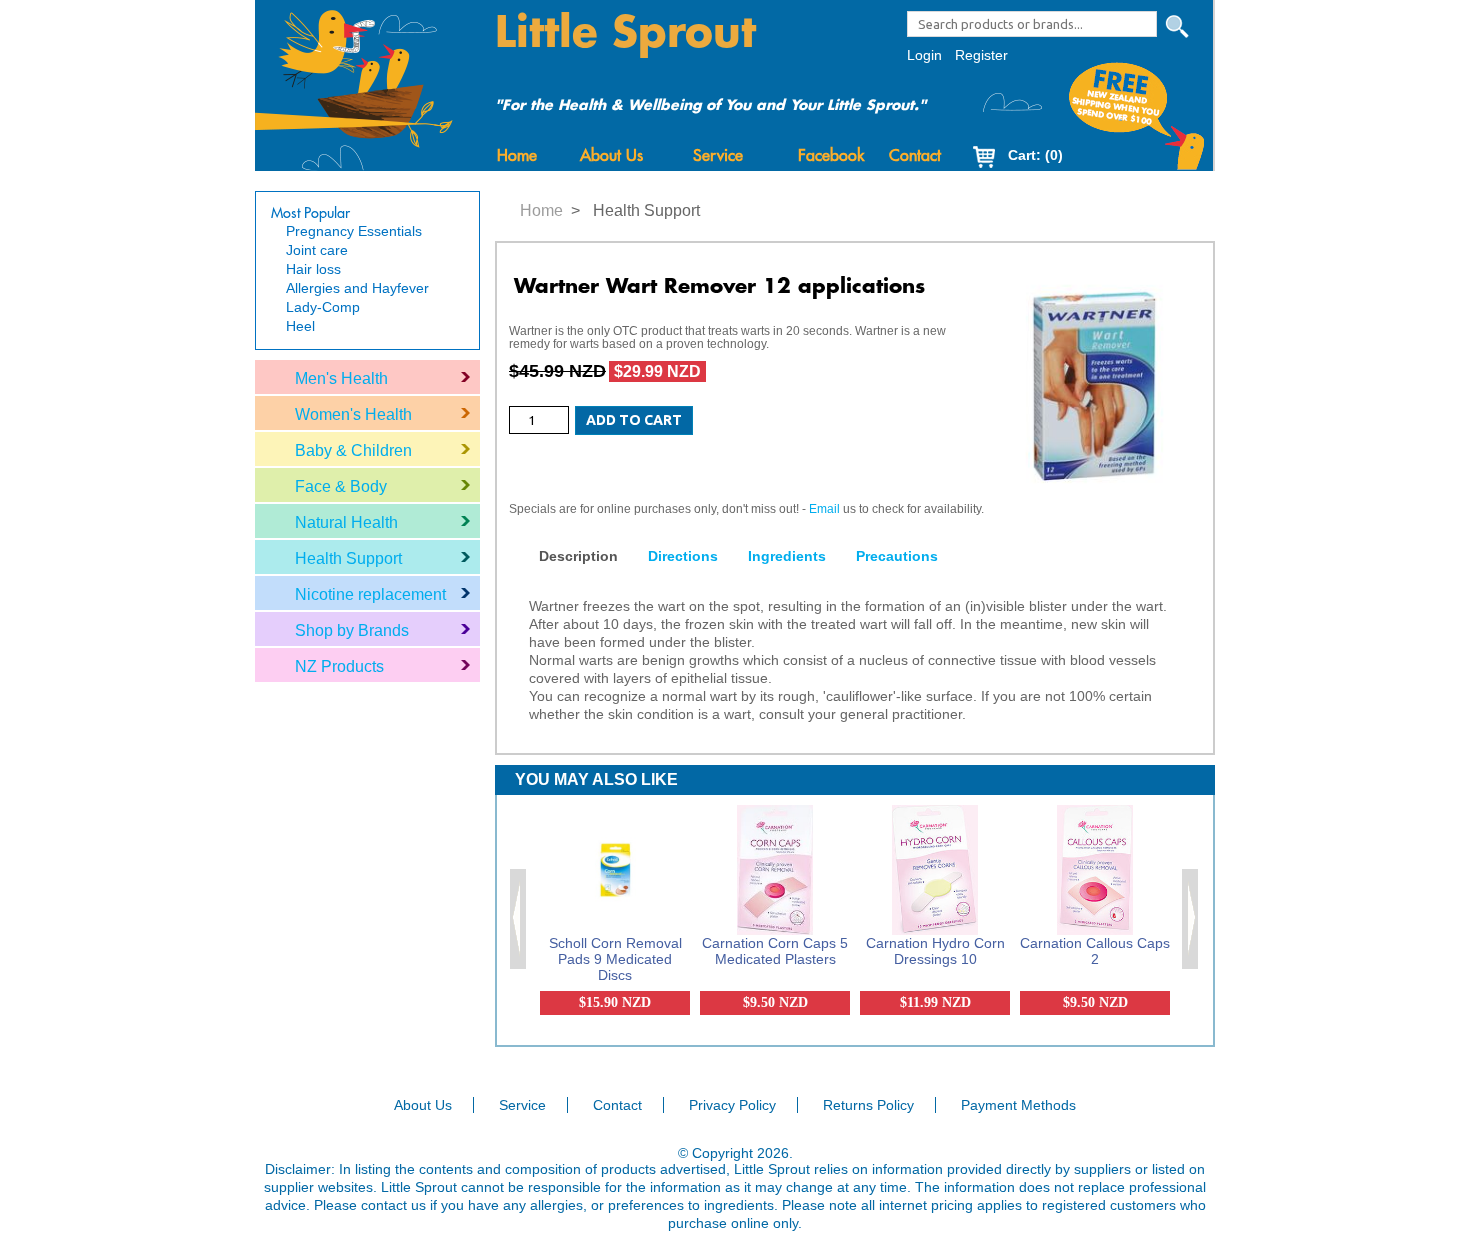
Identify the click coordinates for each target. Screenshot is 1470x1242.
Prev (519, 919)
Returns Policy (868, 1105)
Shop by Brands (352, 630)
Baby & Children (353, 450)
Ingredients (787, 556)
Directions (683, 556)
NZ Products (339, 666)
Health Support (348, 558)
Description (578, 556)
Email (824, 509)
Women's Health (353, 414)
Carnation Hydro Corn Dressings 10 (935, 951)
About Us (611, 156)
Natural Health (346, 522)
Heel (300, 326)
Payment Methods (1018, 1105)
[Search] (1177, 27)
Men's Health (341, 378)
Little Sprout (625, 33)
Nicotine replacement (370, 594)
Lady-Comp (323, 307)
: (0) (1035, 155)
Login (924, 55)
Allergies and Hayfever (357, 288)
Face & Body (341, 486)
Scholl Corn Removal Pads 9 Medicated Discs (615, 959)
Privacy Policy (732, 1105)
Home (517, 156)
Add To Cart (634, 420)
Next (1191, 919)
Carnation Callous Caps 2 (1095, 951)
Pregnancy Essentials (354, 231)
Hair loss (313, 269)
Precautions (897, 556)
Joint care (317, 250)
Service (718, 156)
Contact (915, 156)
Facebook (831, 156)
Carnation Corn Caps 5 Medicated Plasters (775, 951)
